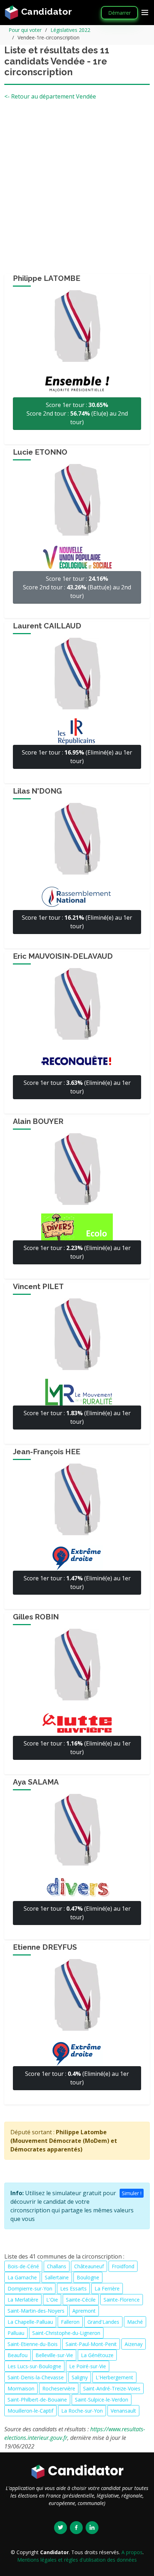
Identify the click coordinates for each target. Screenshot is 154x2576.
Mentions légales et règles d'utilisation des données (77, 2560)
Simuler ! (132, 2193)
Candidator (45, 11)
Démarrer (119, 13)
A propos (132, 2552)
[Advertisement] (77, 190)
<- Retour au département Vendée (50, 96)
